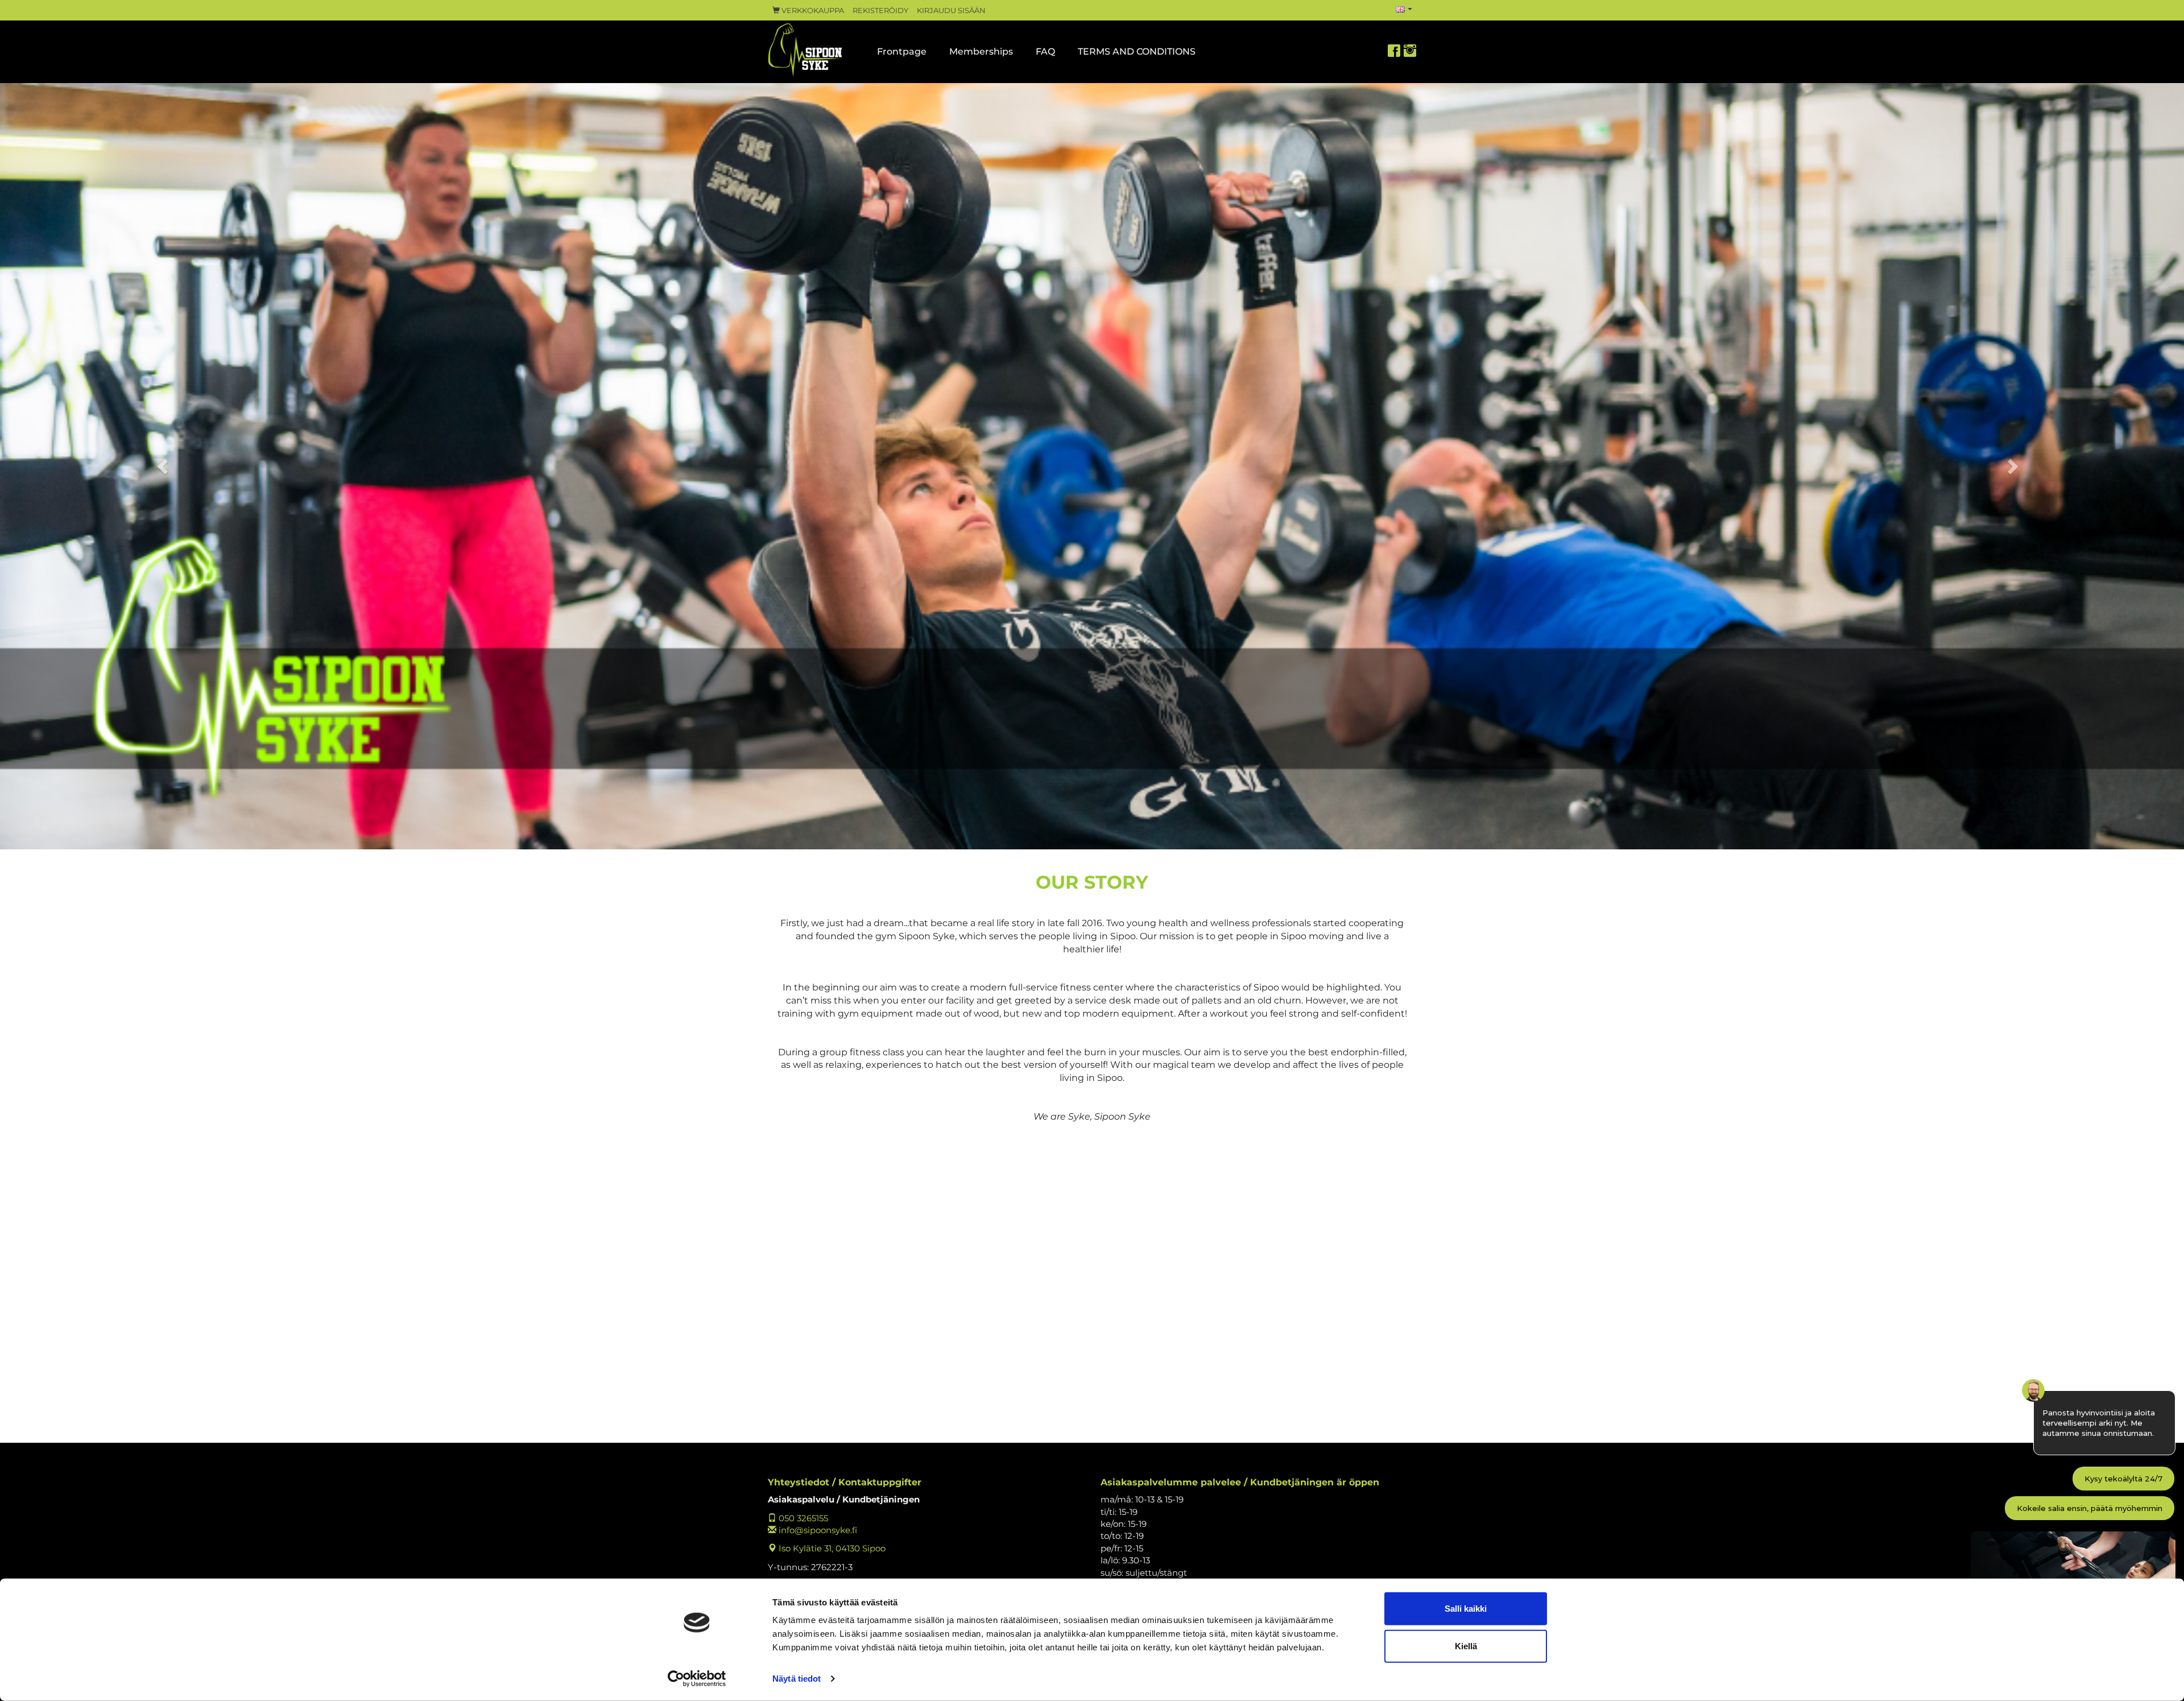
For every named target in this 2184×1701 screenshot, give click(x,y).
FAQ (1045, 51)
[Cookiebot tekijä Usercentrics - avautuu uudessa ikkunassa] (697, 1679)
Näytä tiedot (797, 1679)
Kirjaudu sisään (951, 11)
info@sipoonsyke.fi (817, 1530)
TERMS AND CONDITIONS (1137, 51)
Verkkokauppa (812, 11)
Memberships (981, 51)
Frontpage (902, 51)
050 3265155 (802, 1518)
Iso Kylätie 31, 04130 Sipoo (831, 1548)
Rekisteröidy (880, 11)
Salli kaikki (1466, 1609)
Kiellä (1466, 1646)
